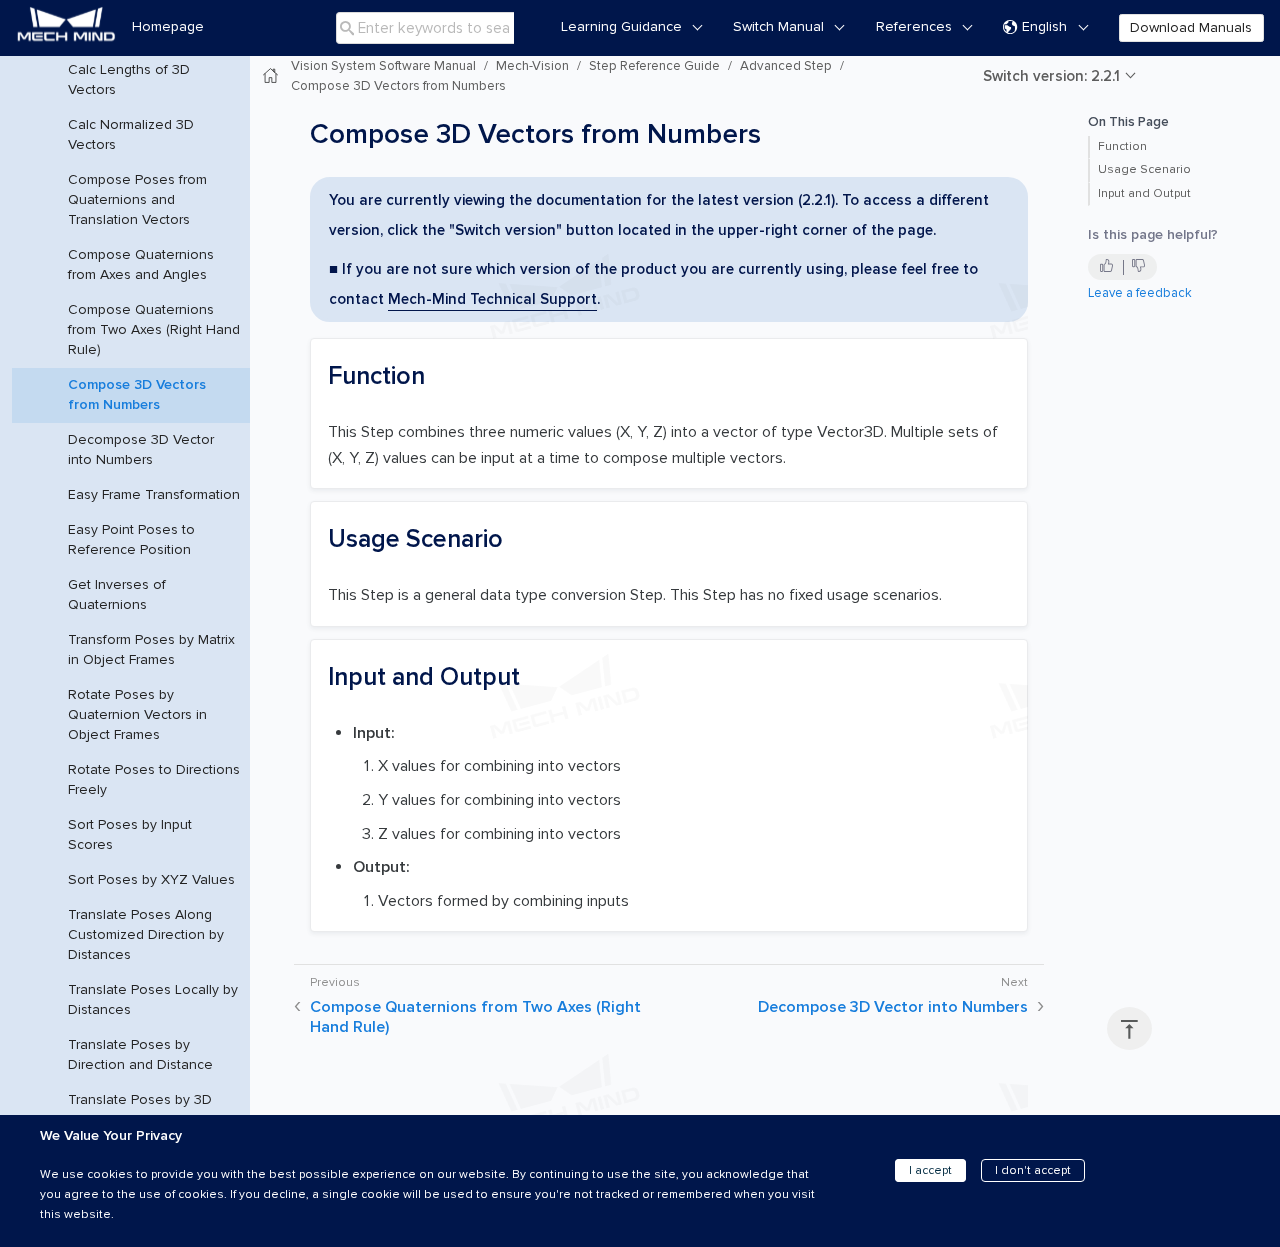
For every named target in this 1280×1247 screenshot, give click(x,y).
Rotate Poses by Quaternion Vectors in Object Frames (137, 714)
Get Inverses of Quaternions (117, 594)
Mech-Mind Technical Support (492, 299)
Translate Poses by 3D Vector (140, 1109)
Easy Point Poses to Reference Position (131, 539)
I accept (930, 1170)
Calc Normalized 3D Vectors (131, 134)
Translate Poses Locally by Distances (153, 999)
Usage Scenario (1144, 169)
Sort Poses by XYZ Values (151, 879)
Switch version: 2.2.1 (1051, 76)
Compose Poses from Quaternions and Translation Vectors (137, 199)
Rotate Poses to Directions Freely (154, 779)
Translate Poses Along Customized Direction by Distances (146, 934)
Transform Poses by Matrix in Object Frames (151, 649)
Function (1122, 146)
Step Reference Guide (654, 66)
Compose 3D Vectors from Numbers (137, 394)
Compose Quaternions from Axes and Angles (141, 264)
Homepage (168, 26)
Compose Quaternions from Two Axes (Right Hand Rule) (154, 329)
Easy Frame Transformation (154, 494)
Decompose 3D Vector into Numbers (141, 449)
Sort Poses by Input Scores (130, 834)
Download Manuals (1191, 27)
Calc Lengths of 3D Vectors (129, 79)
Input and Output (1144, 193)
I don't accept (1033, 1170)
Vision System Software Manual (383, 66)
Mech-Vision (532, 66)
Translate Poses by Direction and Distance (140, 1054)
